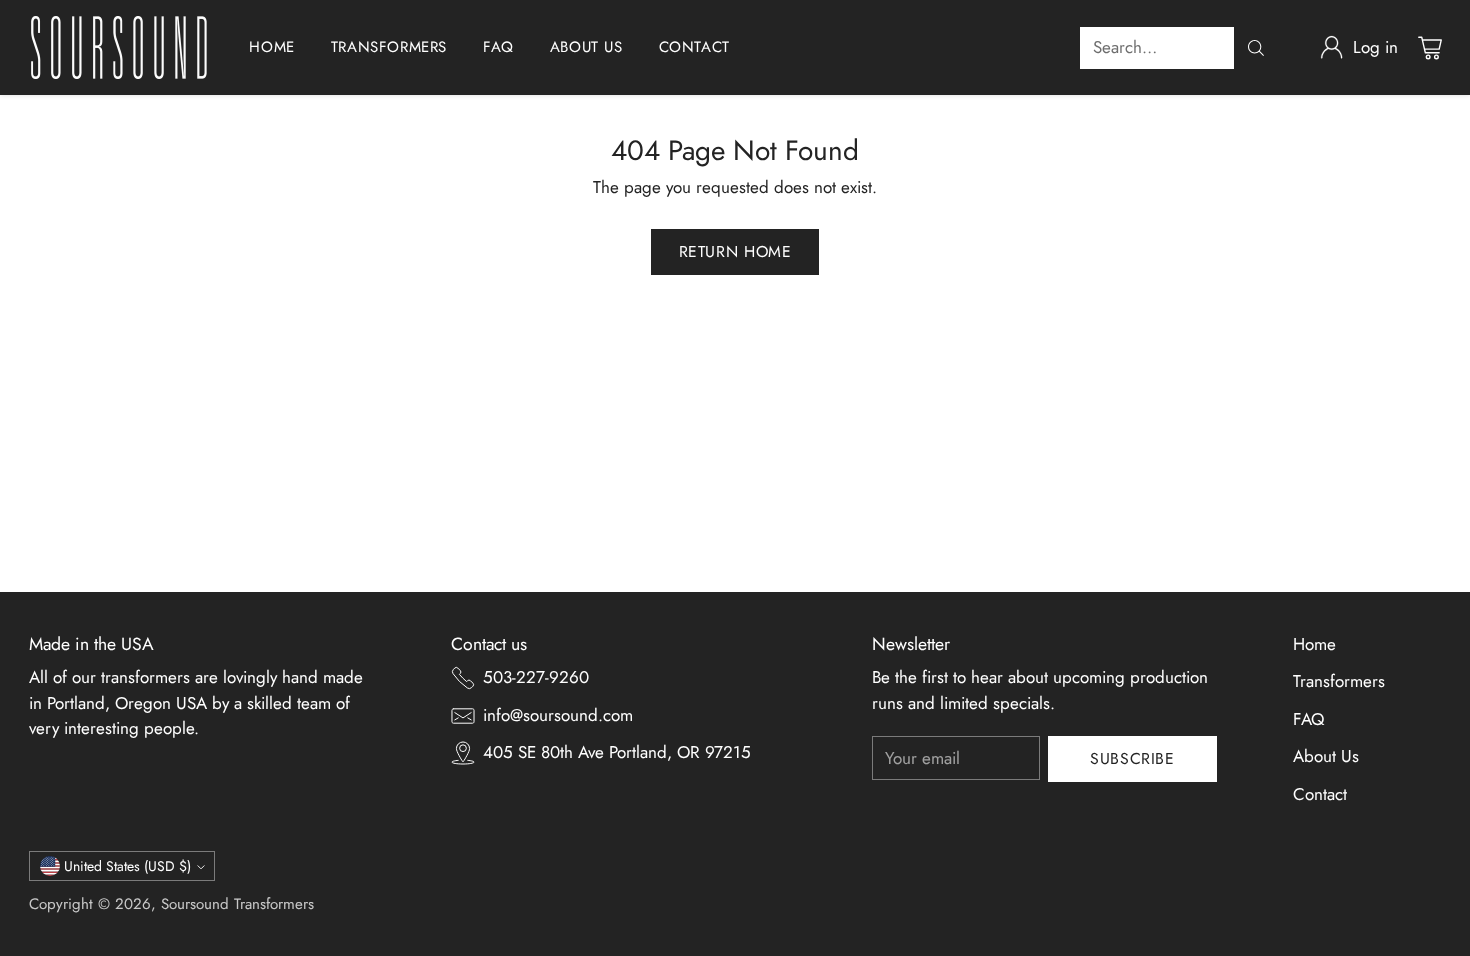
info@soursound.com (558, 715)
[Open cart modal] (1430, 48)
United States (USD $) (127, 866)
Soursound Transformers (237, 904)
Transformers (1339, 681)
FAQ (1308, 719)
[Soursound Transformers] (119, 47)
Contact (1320, 794)
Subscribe (1132, 758)
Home (1314, 644)
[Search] (1256, 48)
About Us (1326, 756)
